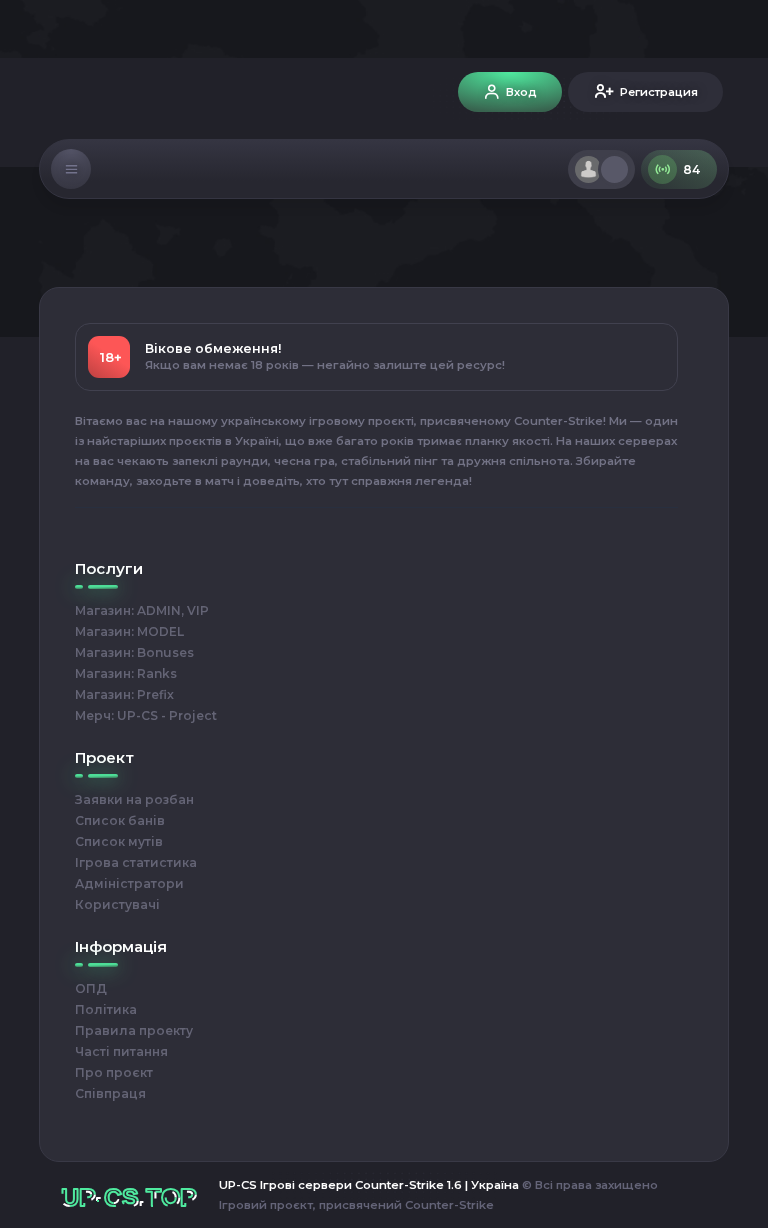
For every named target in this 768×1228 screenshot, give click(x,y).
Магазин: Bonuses (134, 652)
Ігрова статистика (136, 862)
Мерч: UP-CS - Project (146, 715)
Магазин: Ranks (126, 673)
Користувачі (117, 904)
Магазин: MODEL (129, 631)
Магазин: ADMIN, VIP (142, 610)
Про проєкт (114, 1072)
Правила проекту (134, 1030)
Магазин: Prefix (124, 694)
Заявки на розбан (134, 799)
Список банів (120, 820)
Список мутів (119, 841)
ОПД (91, 988)
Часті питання (121, 1051)
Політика (106, 1009)
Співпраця (110, 1093)
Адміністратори (129, 883)
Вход (521, 92)
